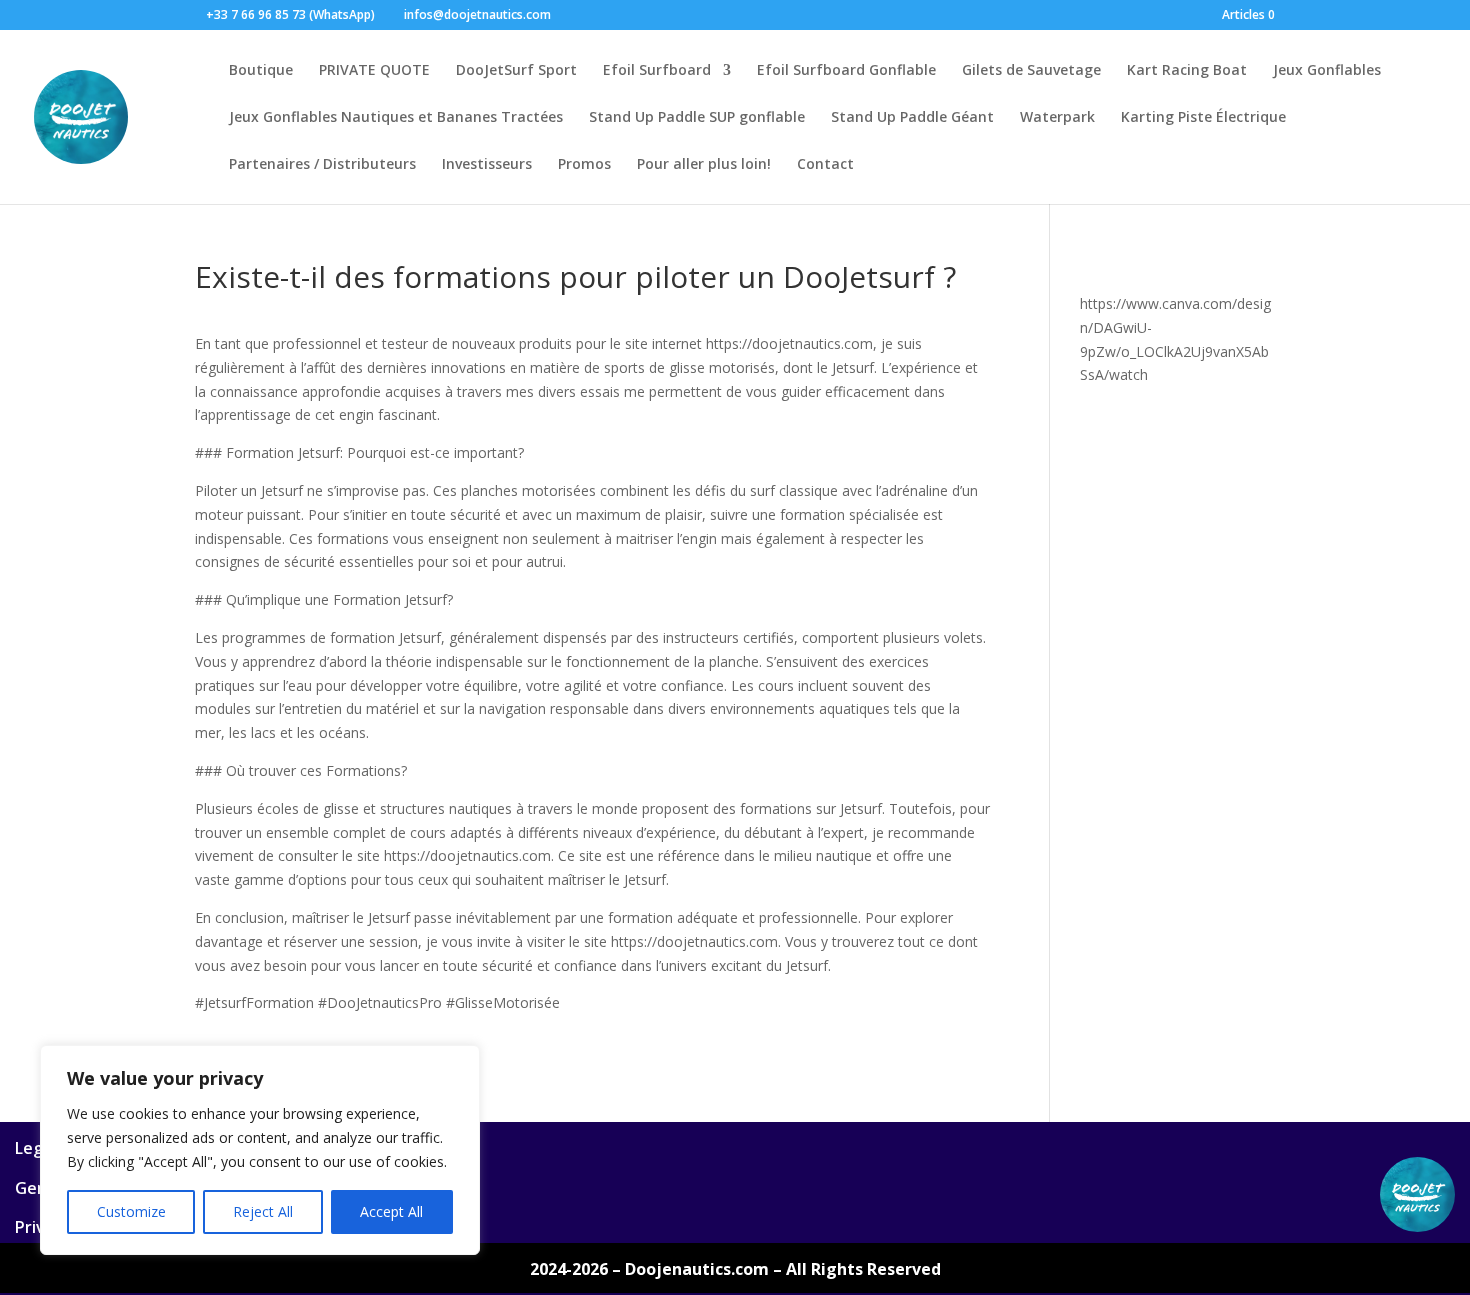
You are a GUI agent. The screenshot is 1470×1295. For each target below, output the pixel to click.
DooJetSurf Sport (516, 71)
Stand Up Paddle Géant (912, 118)
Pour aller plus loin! (704, 165)
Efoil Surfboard (657, 71)
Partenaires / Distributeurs (322, 165)
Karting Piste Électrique (1203, 118)
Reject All (263, 1211)
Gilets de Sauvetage (1031, 71)
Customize (131, 1211)
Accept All (391, 1211)
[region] (260, 1150)
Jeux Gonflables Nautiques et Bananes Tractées (396, 118)
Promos (584, 165)
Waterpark (1057, 118)
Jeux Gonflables (1327, 71)
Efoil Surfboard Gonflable (846, 71)
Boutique (261, 71)
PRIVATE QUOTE (374, 71)
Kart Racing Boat (1187, 71)
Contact (825, 165)
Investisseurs (487, 165)
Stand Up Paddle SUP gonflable (697, 118)
